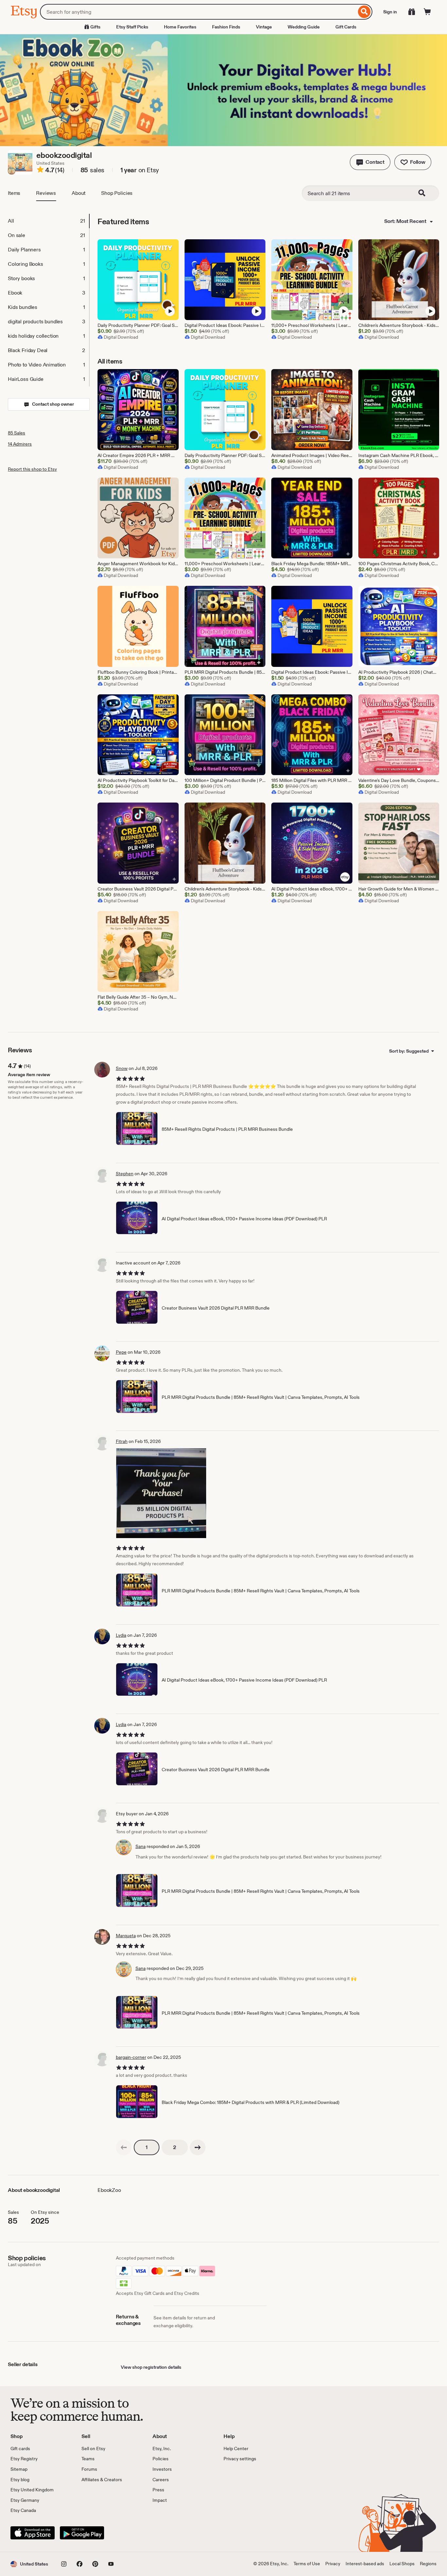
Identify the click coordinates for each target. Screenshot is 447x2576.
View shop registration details (151, 2367)
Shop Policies (117, 193)
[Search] (364, 12)
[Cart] (427, 12)
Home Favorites (180, 27)
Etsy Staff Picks (132, 27)
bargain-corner (131, 2057)
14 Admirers (20, 444)
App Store (33, 2533)
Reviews (46, 193)
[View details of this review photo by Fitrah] (161, 1493)
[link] (124, 2147)
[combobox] (198, 12)
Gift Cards (346, 27)
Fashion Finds (226, 27)
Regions (428, 2564)
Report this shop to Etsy (32, 469)
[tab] (48, 221)
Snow (122, 1068)
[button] (370, 162)
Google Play (82, 2533)
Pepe (121, 1352)
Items (14, 193)
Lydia (121, 1635)
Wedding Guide (304, 27)
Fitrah (122, 1441)
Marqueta (126, 1936)
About (79, 193)
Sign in (390, 12)
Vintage (264, 27)
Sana (141, 1846)
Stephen (125, 1174)
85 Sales (17, 433)
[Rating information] (40, 171)
